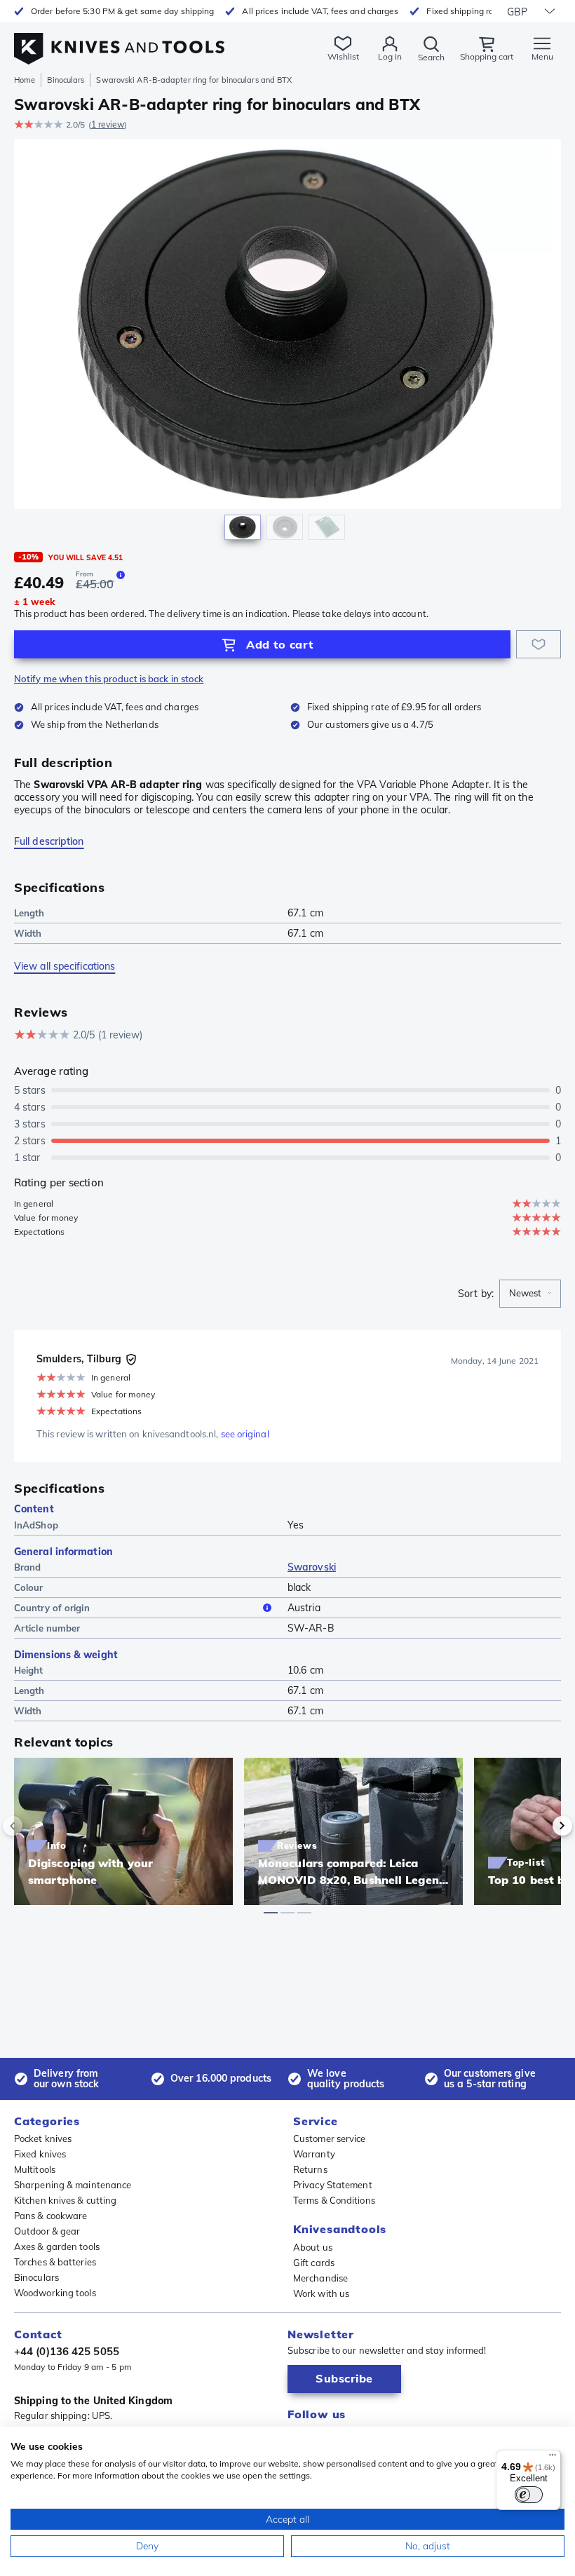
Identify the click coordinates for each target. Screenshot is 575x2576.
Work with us (321, 2293)
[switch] (529, 2495)
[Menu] (553, 2458)
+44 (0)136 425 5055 (67, 2351)
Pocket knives (43, 2138)
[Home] (119, 41)
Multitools (35, 2169)
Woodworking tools (55, 2293)
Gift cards (314, 2263)
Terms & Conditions (334, 2200)
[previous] (36, 1826)
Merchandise (320, 2278)
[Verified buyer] (131, 1360)
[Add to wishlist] (539, 644)
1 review (108, 124)
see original (245, 1434)
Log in (390, 56)
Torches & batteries (55, 2262)
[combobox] (530, 1294)
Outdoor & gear (47, 2231)
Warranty (314, 2154)
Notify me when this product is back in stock (109, 679)
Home (25, 80)
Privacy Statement (333, 2185)
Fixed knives (40, 2154)
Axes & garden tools (57, 2246)
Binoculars (66, 80)
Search (431, 57)
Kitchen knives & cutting (65, 2200)
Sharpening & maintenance (73, 2185)
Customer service (330, 2138)
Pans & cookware (51, 2216)
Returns (310, 2169)
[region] (287, 343)
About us (313, 2247)
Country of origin (52, 1608)
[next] (539, 1826)
